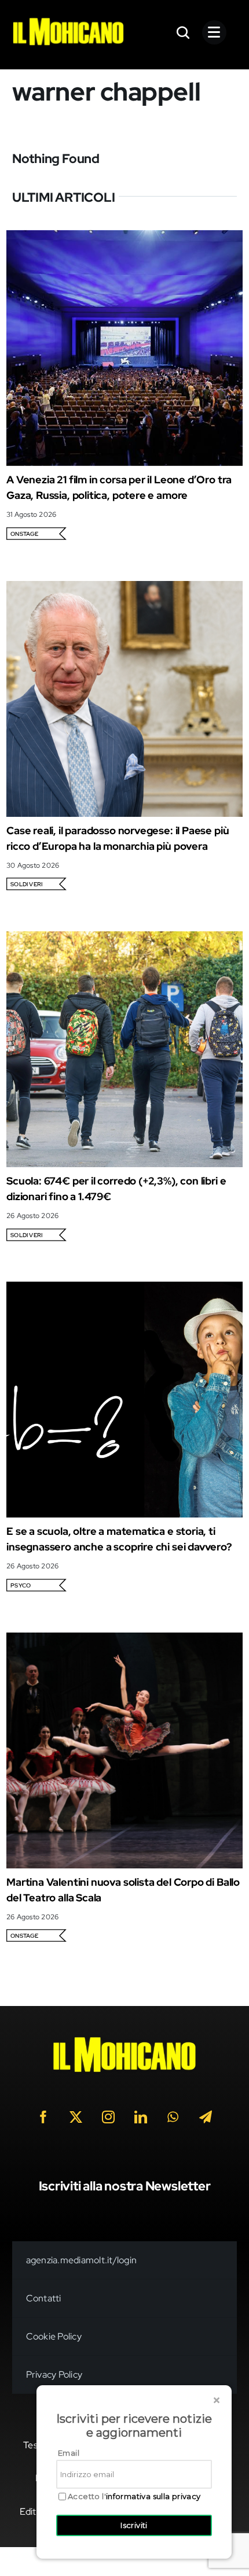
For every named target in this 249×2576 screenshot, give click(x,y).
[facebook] (43, 2117)
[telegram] (206, 2117)
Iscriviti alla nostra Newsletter (125, 2186)
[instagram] (108, 2117)
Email (69, 2453)
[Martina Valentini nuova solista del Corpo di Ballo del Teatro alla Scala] (124, 1640)
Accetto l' (134, 2497)
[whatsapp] (173, 2117)
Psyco (21, 1585)
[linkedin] (141, 2117)
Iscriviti (134, 2525)
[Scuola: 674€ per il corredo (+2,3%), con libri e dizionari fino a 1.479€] (124, 939)
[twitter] (76, 2117)
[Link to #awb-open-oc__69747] (214, 32)
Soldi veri (26, 884)
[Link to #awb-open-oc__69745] (184, 32)
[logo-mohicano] (68, 21)
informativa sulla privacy (153, 2496)
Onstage (25, 534)
